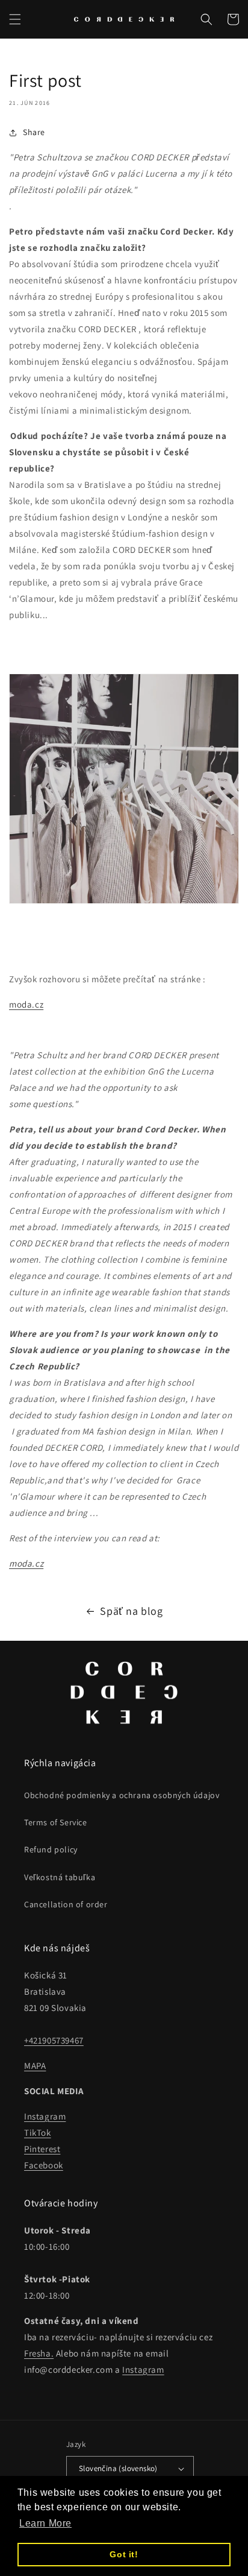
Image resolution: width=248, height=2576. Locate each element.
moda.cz (26, 1004)
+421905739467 (54, 2040)
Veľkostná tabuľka (60, 1877)
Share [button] (34, 132)
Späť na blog (131, 1611)
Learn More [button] (45, 2523)
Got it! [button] (124, 2554)
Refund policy (51, 1849)
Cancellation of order (66, 1904)
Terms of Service (56, 1822)
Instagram (45, 2116)
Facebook (44, 2165)
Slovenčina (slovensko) (118, 2468)
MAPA (35, 2066)
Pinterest (42, 2149)
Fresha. (39, 2353)
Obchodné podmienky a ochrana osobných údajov (122, 1795)
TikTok (38, 2132)
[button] (15, 19)
